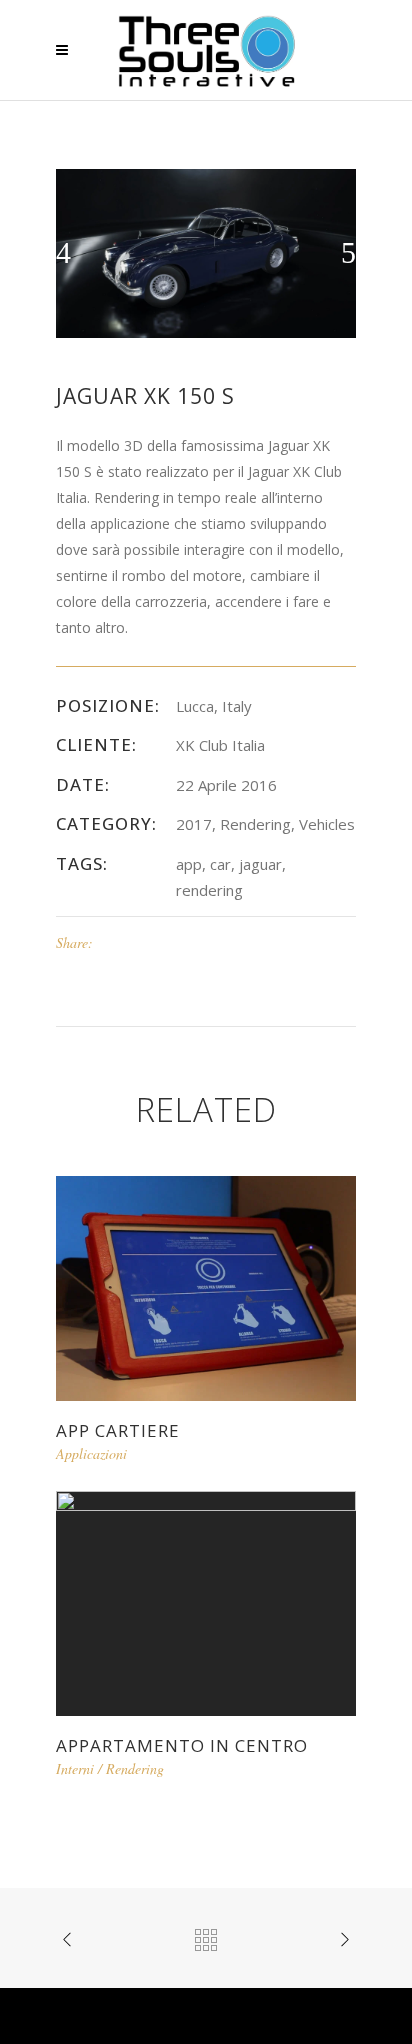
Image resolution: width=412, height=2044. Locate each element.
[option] (206, 253)
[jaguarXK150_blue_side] (206, 251)
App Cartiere (118, 1430)
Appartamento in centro (182, 1745)
